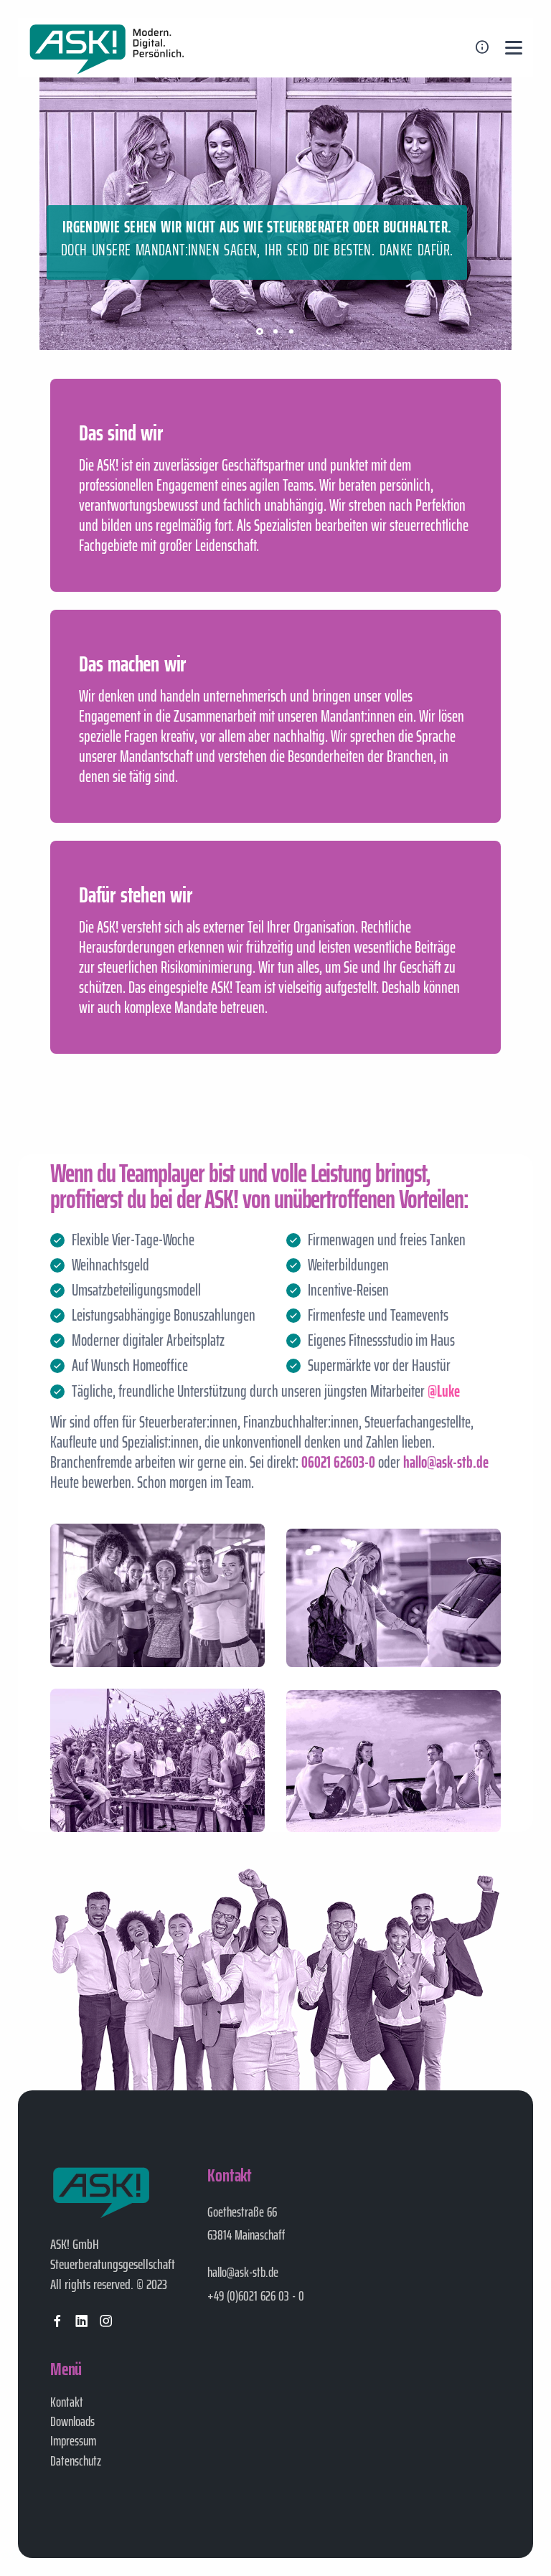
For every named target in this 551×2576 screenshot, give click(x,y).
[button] (260, 331)
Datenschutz (76, 2461)
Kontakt (67, 2402)
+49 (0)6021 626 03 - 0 (256, 2296)
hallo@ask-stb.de (243, 2272)
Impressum (73, 2440)
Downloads (72, 2421)
